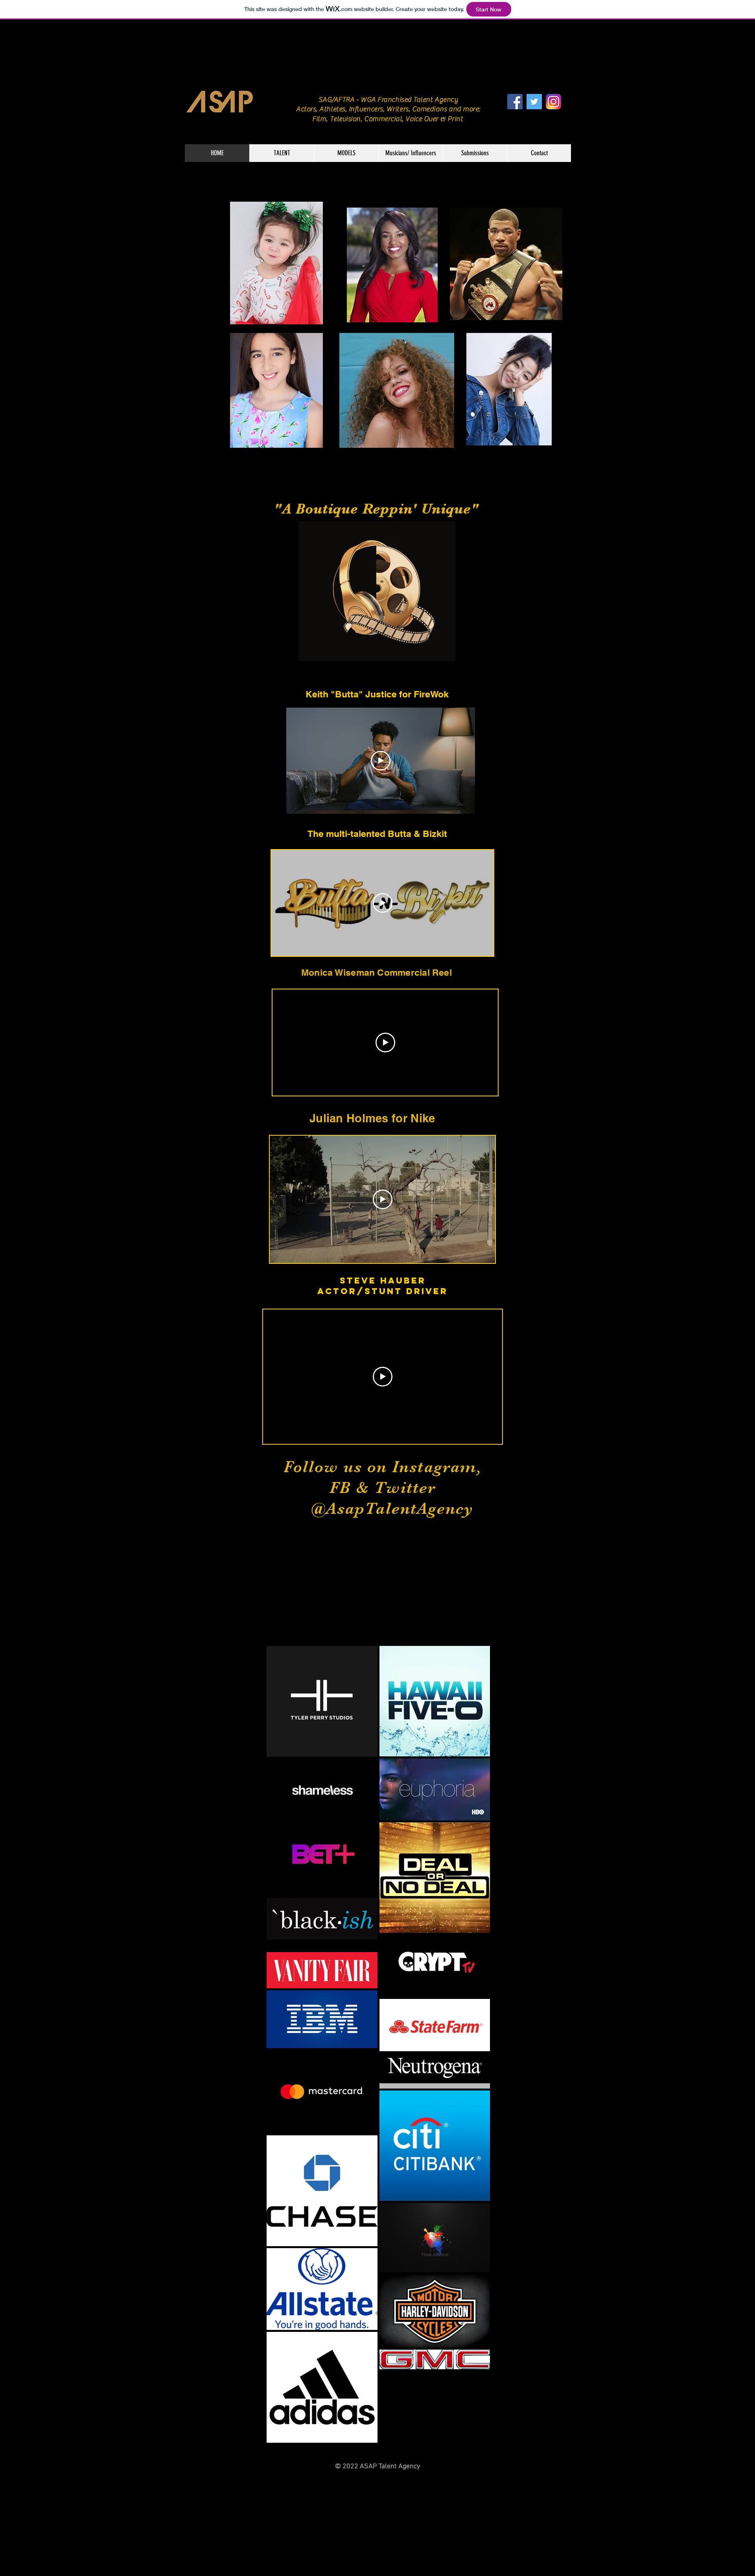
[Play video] (381, 761)
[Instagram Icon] (553, 102)
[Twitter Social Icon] (534, 102)
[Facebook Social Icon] (515, 102)
